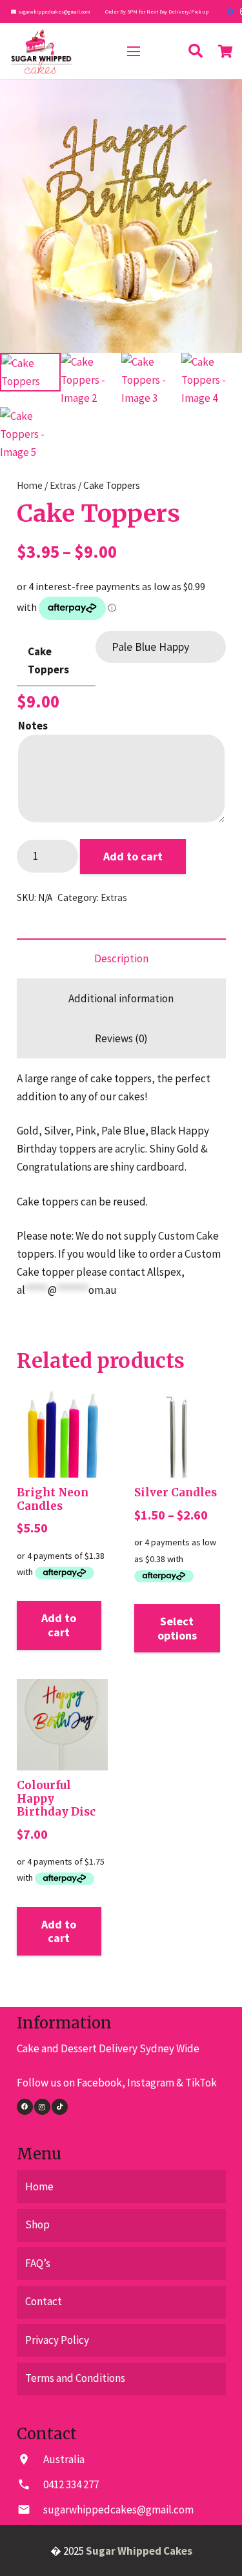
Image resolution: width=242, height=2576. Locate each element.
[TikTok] (60, 2107)
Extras (63, 485)
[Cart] (226, 51)
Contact (44, 2301)
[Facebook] (230, 12)
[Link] (41, 52)
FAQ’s (38, 2263)
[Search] (196, 51)
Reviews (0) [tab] (121, 1038)
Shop (37, 2224)
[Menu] (134, 52)
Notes (33, 726)
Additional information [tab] (121, 998)
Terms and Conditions (75, 2378)
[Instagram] (42, 2107)
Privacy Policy (57, 2340)
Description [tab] (121, 958)
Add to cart (133, 856)
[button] (220, 101)
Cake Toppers (48, 660)
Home (30, 485)
